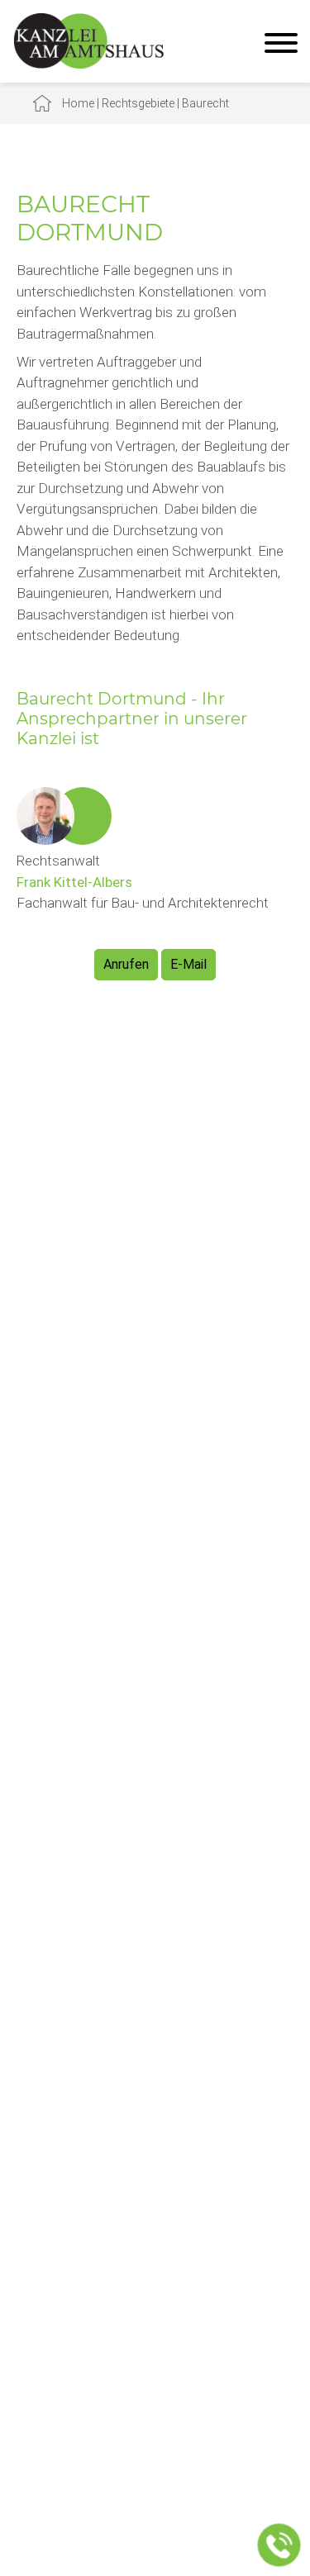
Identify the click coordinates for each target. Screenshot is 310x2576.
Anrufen (126, 964)
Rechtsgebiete (138, 103)
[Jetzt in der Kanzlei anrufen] (279, 2545)
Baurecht (205, 103)
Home (78, 103)
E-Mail (188, 964)
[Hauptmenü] (281, 45)
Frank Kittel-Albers (74, 882)
